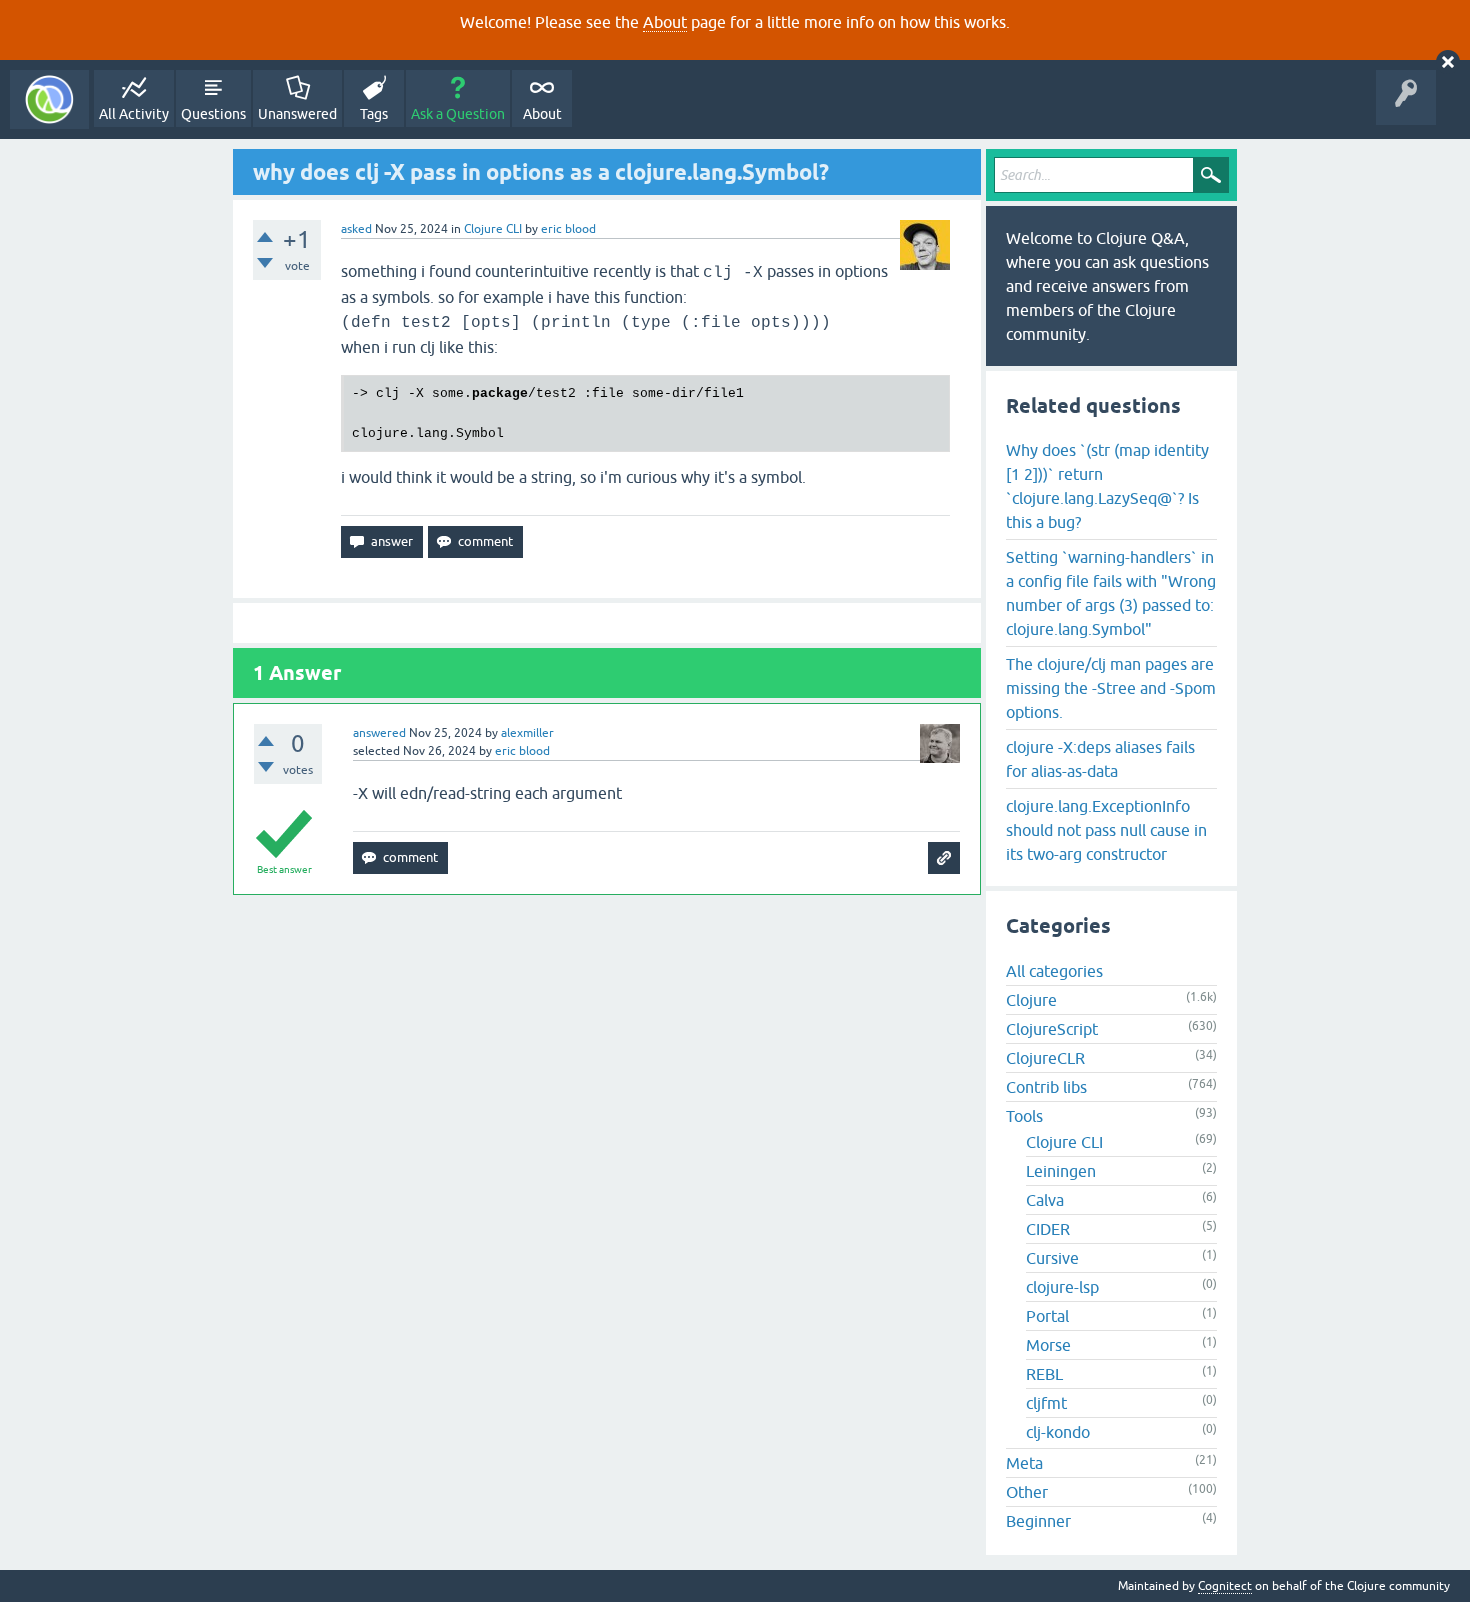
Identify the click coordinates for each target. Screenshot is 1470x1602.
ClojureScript (1052, 1029)
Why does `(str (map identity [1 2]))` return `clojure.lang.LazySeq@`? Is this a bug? (1107, 486)
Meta (1024, 1463)
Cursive (1052, 1258)
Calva (1045, 1200)
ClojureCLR (1045, 1058)
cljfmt (1046, 1403)
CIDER (1048, 1229)
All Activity (134, 114)
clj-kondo (1058, 1432)
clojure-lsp (1062, 1287)
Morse (1048, 1345)
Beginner (1038, 1521)
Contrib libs (1046, 1087)
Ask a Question (458, 114)
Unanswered (297, 114)
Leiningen (1061, 1171)
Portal (1047, 1316)
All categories (1054, 971)
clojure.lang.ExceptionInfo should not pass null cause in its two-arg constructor (1106, 830)
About (665, 22)
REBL (1044, 1374)
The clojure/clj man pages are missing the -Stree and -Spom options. (1111, 688)
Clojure (1031, 1000)
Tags (374, 114)
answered (379, 733)
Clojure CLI (493, 229)
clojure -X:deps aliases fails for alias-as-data (1100, 759)
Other (1027, 1492)
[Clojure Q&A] (49, 99)
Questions (213, 114)
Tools (1024, 1116)
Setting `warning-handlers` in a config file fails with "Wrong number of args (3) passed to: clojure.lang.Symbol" (1111, 593)
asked (356, 229)
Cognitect (1225, 1586)
